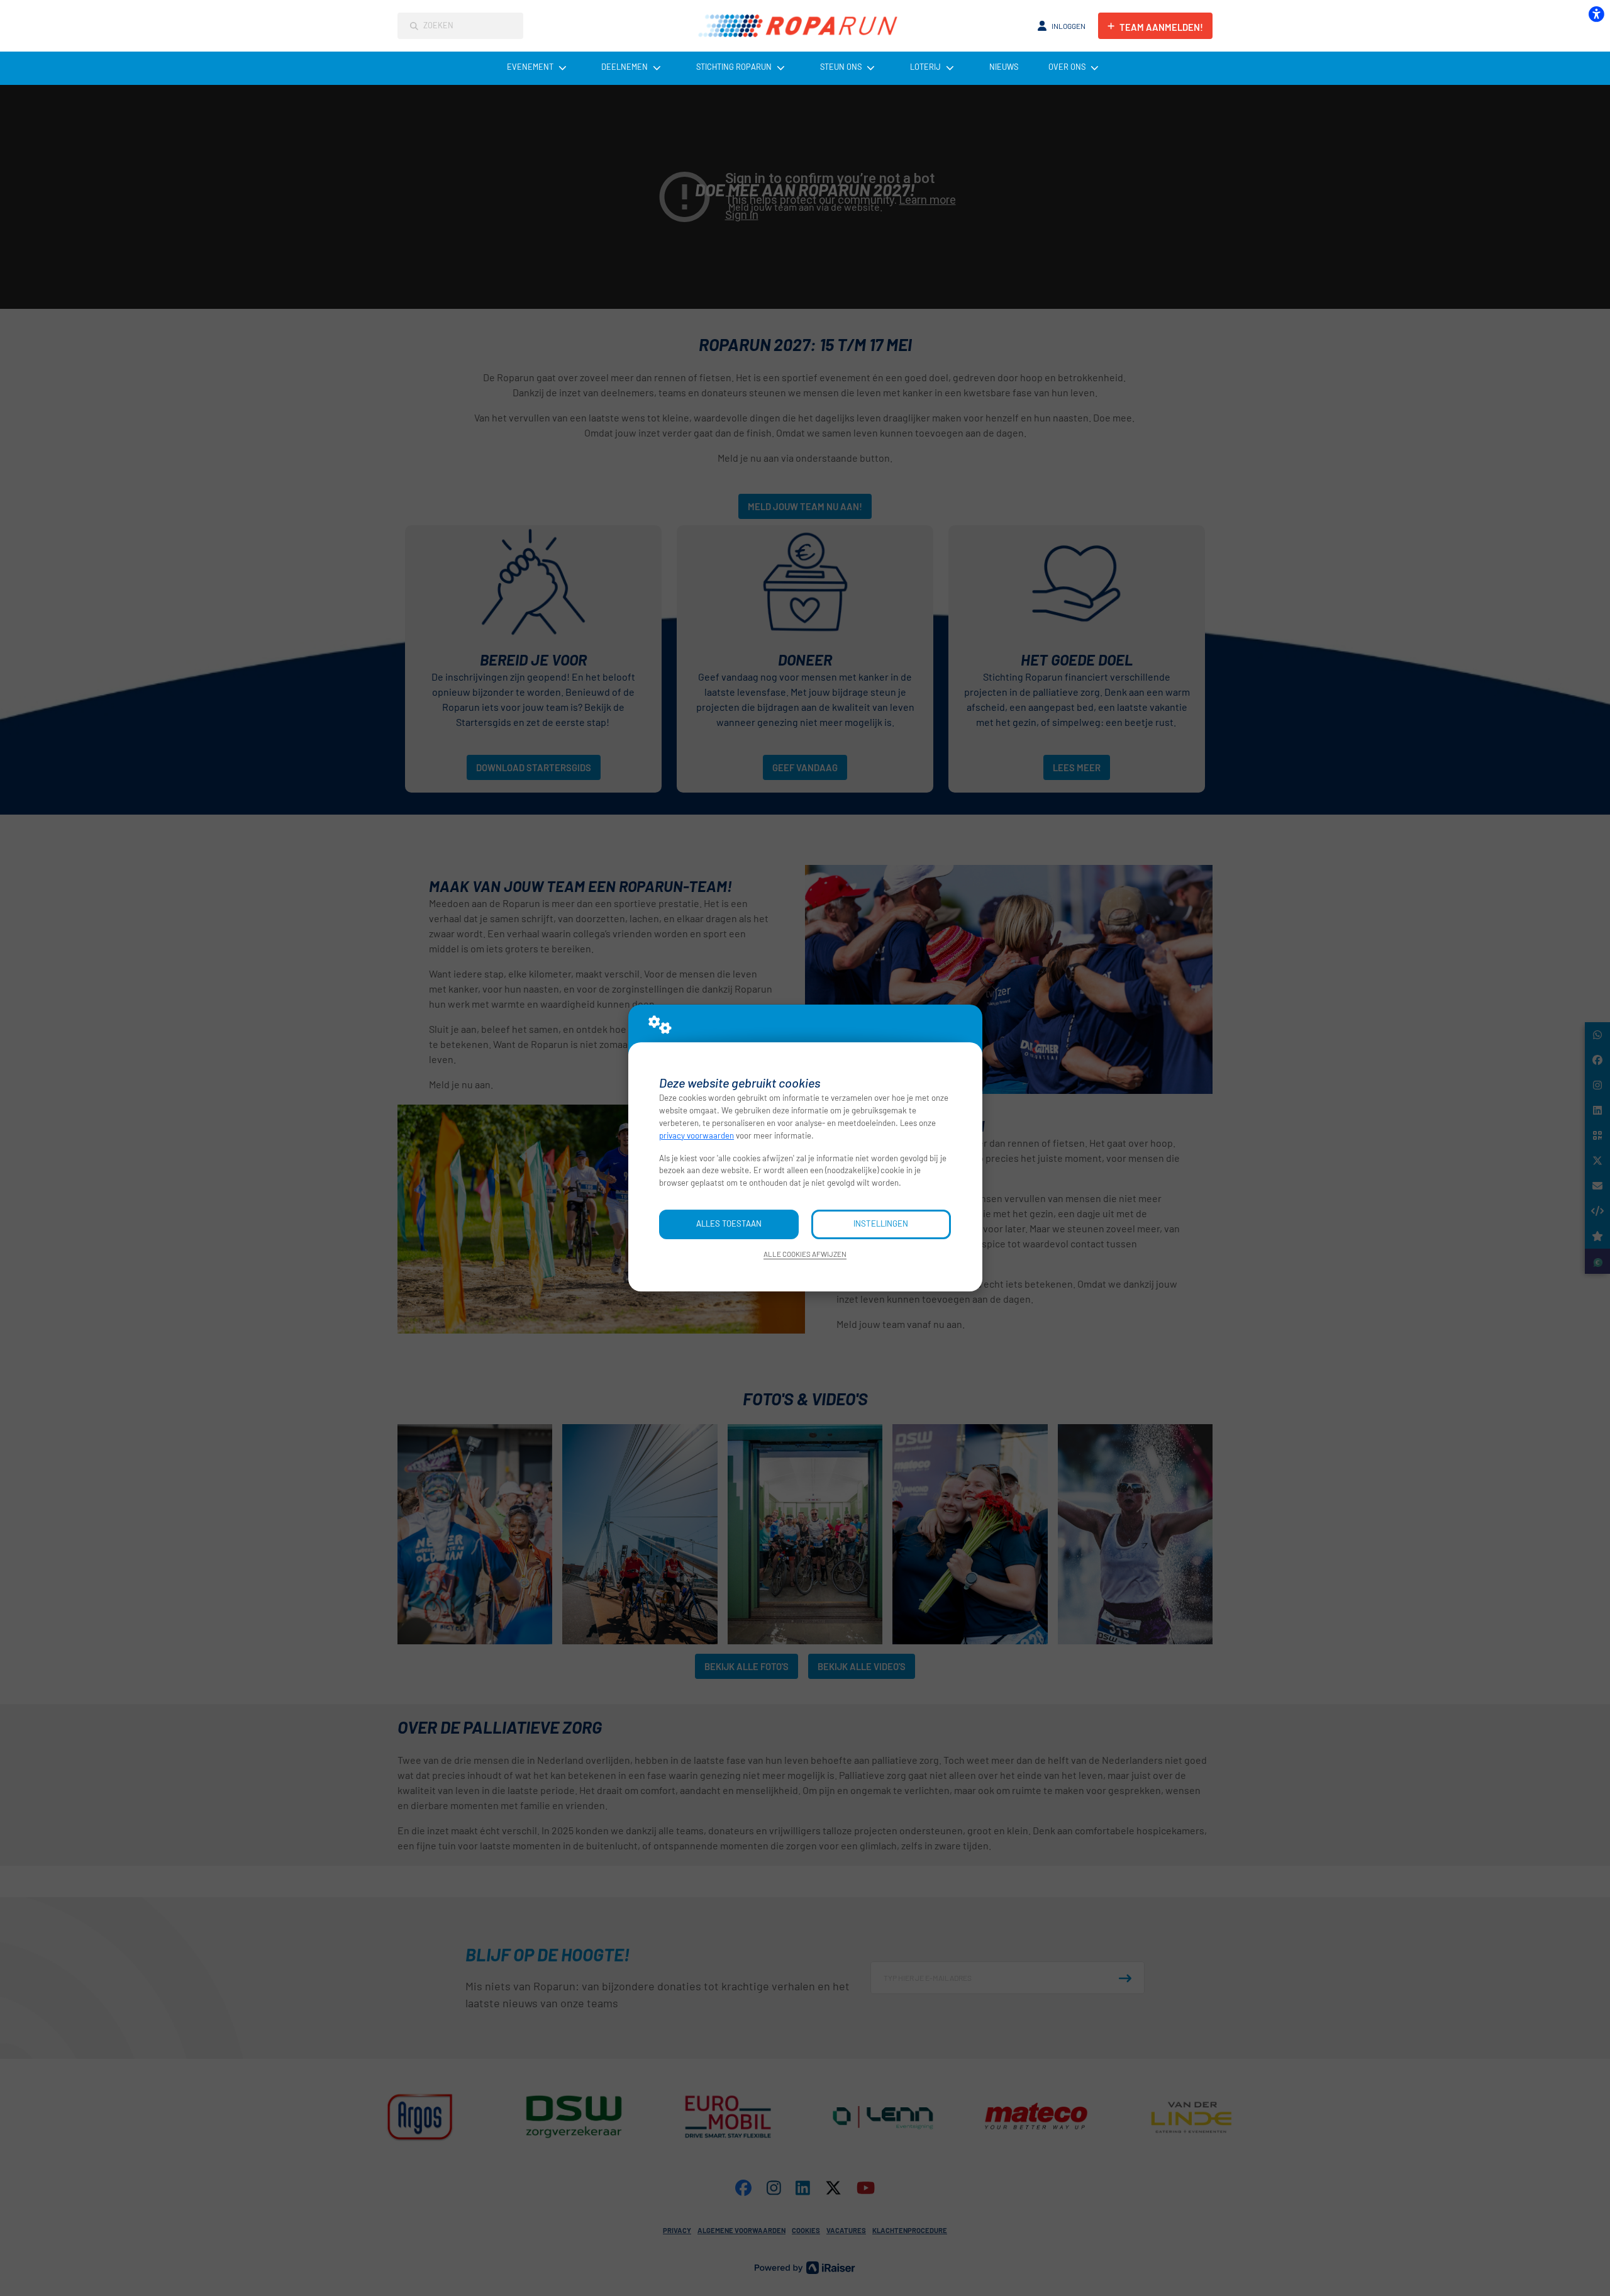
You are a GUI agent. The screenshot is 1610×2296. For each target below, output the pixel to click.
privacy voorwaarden (697, 1135)
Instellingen (881, 1223)
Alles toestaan (729, 1223)
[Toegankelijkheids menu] (1596, 14)
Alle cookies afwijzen (805, 1254)
